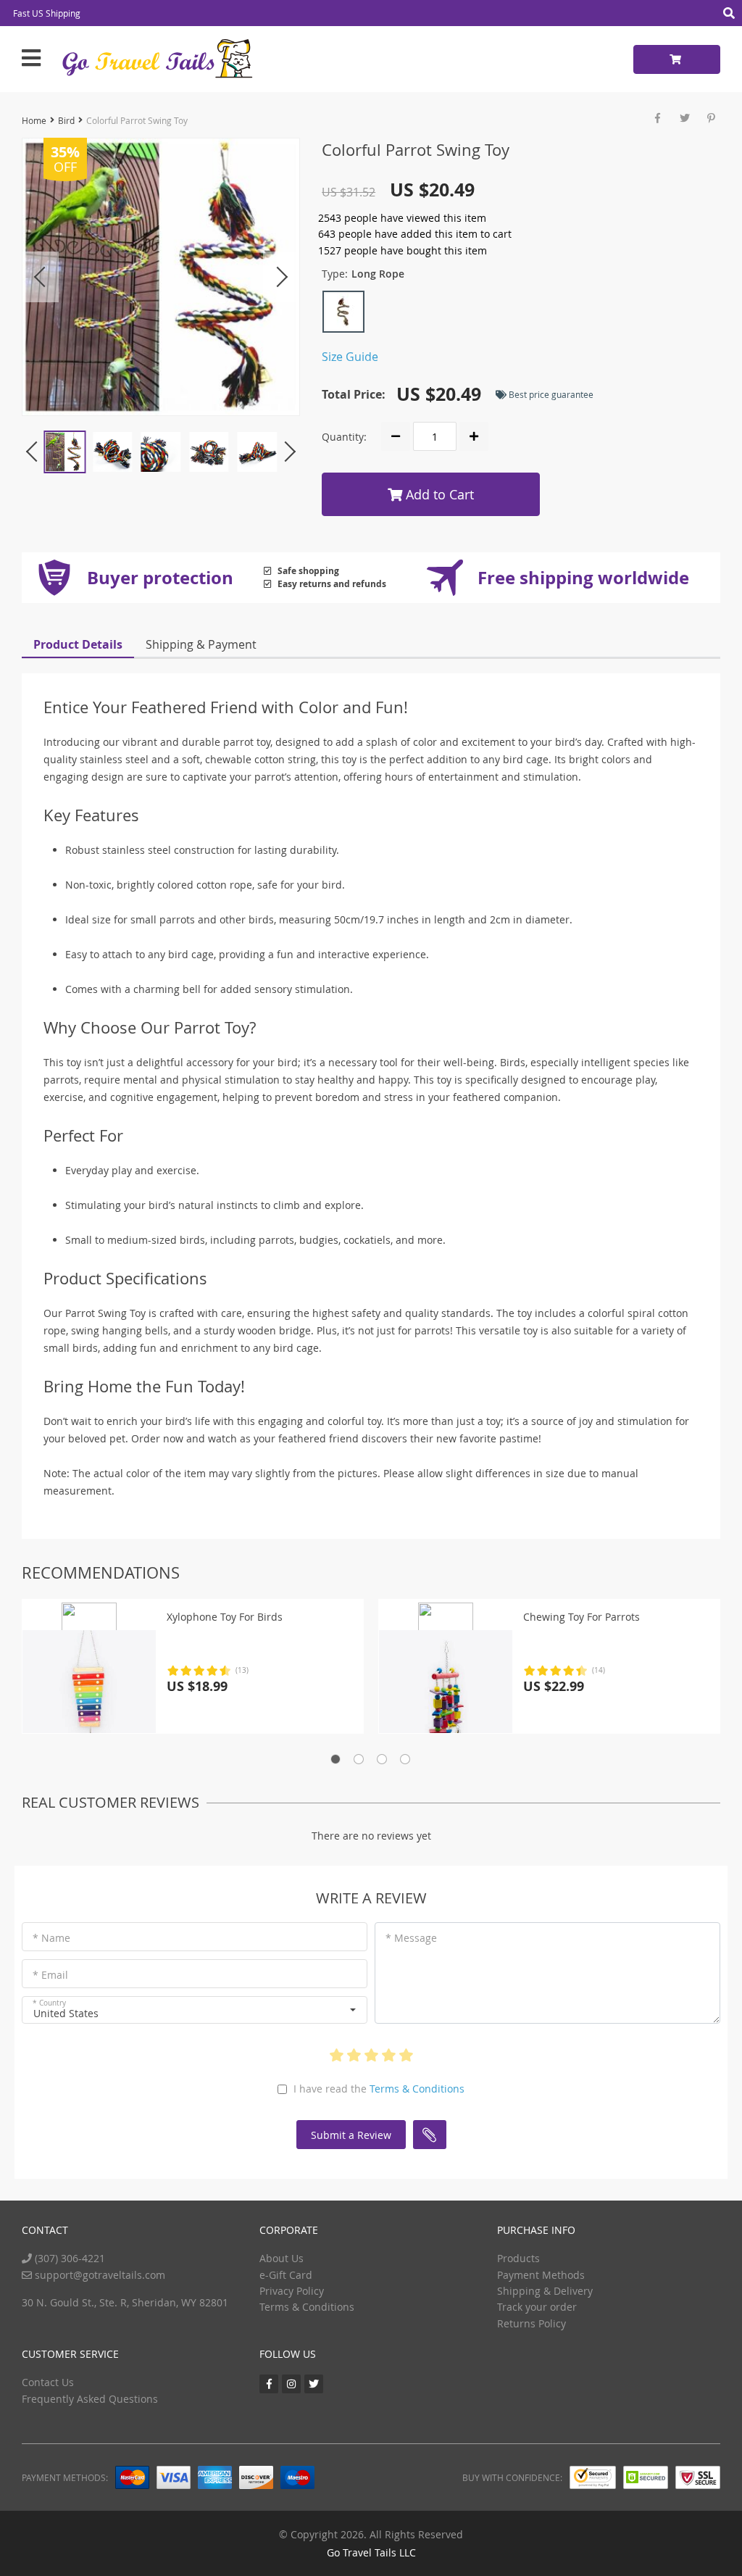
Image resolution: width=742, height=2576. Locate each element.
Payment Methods (541, 2275)
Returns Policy (532, 2323)
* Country (49, 2003)
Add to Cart (438, 494)
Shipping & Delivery (545, 2291)
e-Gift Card (286, 2275)
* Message (411, 1938)
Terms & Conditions (417, 2089)
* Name (51, 1938)
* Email (50, 1975)
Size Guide (350, 357)
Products (518, 2258)
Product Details (78, 644)
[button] (195, 2010)
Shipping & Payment (201, 644)
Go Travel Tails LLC (371, 2552)
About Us (282, 2258)
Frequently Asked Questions (90, 2399)
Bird (66, 120)
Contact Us (48, 2382)
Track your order (537, 2307)
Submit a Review (351, 2135)
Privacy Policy (292, 2291)
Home (34, 120)
